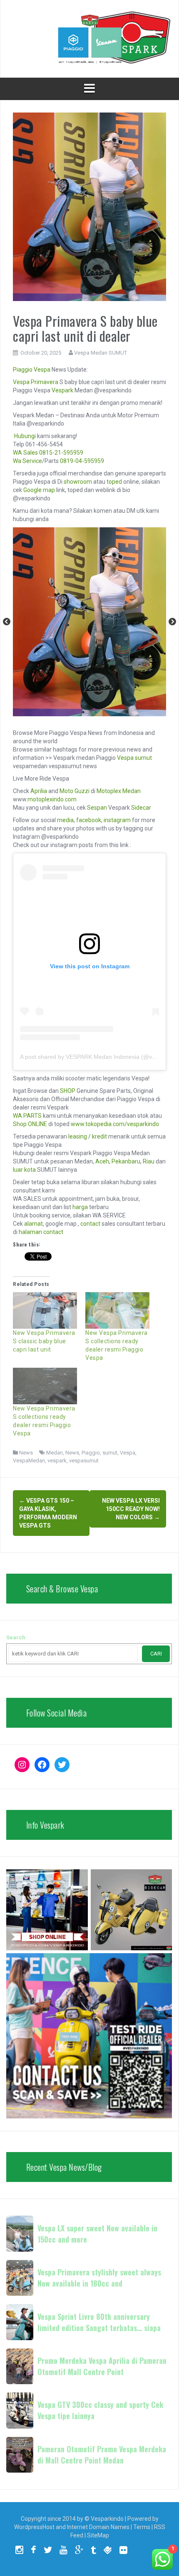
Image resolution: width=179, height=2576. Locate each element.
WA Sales (25, 453)
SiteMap (98, 2535)
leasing (78, 1136)
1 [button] (83, 712)
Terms (142, 2527)
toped (114, 482)
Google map (39, 490)
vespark (57, 1461)
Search (16, 1637)
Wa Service (27, 461)
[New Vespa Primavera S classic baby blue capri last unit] (45, 1310)
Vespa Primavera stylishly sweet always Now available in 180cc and (99, 2278)
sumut (110, 1453)
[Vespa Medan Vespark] (90, 38)
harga (80, 1207)
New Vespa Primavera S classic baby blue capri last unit (44, 1341)
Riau (149, 1161)
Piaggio (23, 370)
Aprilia (39, 791)
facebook (89, 820)
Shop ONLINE (30, 1124)
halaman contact (41, 1232)
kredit (99, 1136)
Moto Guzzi (75, 791)
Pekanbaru (126, 1161)
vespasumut (84, 1461)
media (65, 820)
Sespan (97, 808)
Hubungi (25, 436)
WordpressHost (34, 2527)
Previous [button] (7, 622)
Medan (55, 1453)
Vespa (42, 370)
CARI (156, 1654)
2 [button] (96, 712)
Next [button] (172, 622)
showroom (78, 482)
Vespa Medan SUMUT (101, 353)
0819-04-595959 (82, 461)
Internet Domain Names (98, 2527)
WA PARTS (27, 1116)
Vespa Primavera (36, 382)
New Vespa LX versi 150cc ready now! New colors (131, 1509)
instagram (117, 820)
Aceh (102, 1161)
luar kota (24, 1170)
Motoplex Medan (119, 791)
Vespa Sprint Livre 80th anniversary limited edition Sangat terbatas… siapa (99, 2322)
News (26, 1453)
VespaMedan (29, 1461)
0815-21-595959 (61, 453)
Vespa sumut (134, 758)
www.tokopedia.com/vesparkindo (115, 1124)
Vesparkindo (107, 2519)
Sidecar (141, 808)
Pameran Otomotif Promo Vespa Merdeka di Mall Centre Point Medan (102, 2455)
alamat (34, 1224)
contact (90, 1224)
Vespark (62, 390)
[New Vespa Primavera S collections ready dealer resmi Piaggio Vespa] (117, 1310)
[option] (89, 622)
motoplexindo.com (52, 799)
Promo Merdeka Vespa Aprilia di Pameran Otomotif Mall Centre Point (102, 2366)
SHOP (68, 1091)
